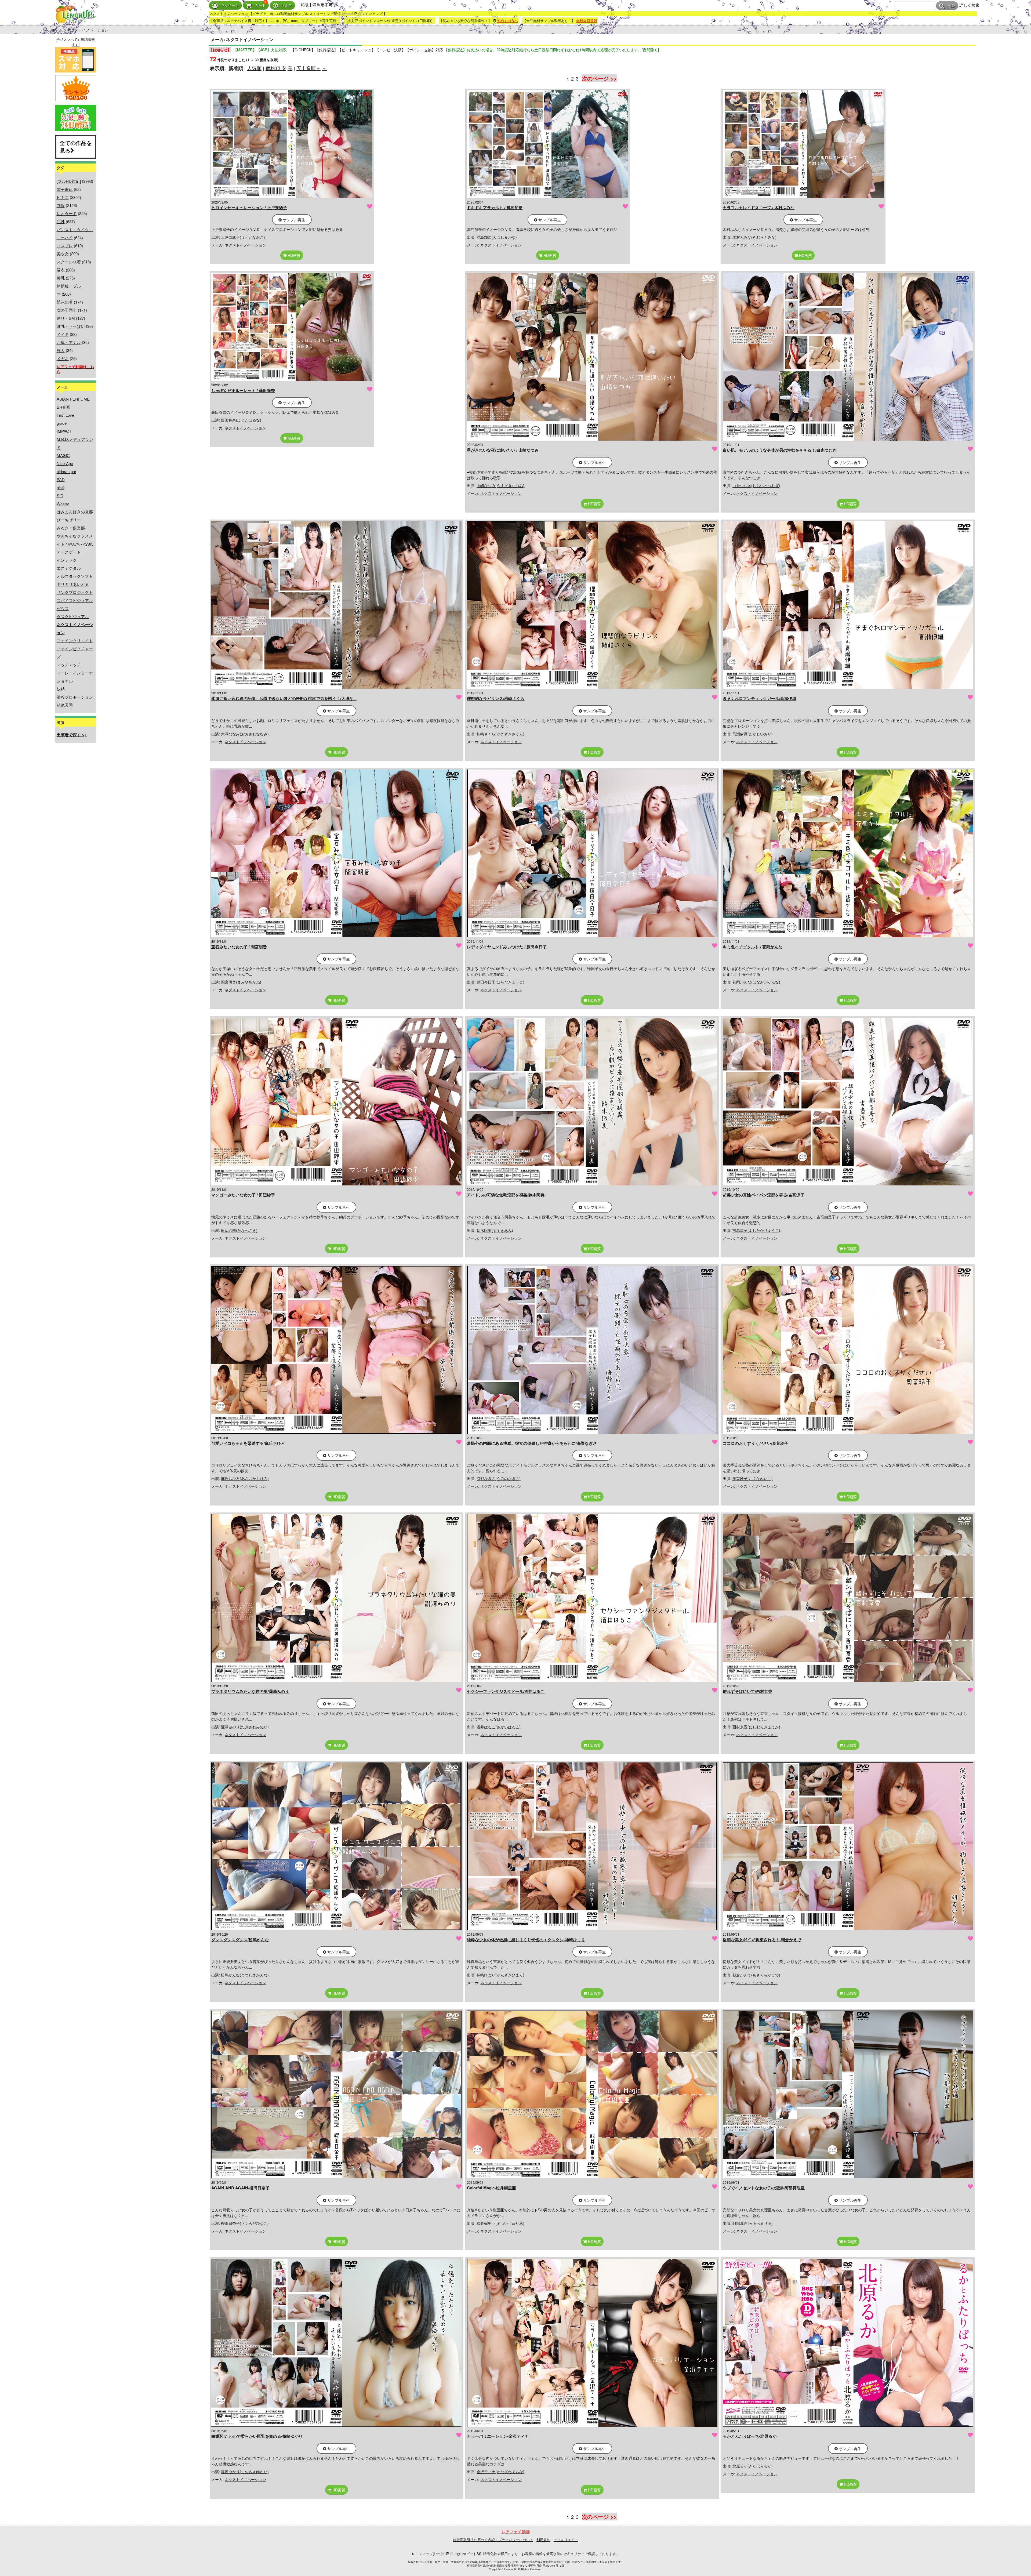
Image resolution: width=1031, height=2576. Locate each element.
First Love (65, 415)
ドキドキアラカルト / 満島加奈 (495, 208)
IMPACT (64, 431)
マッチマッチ (69, 665)
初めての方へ (507, 21)
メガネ (63, 358)
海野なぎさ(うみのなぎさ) (499, 1478)
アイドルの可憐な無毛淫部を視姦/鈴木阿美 (506, 1195)
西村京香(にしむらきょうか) (756, 1727)
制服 (61, 205)
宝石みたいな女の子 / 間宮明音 (239, 947)
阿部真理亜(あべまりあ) (753, 2223)
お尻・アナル (69, 342)
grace (62, 423)
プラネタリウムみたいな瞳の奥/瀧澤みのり (250, 1691)
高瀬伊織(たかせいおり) (753, 734)
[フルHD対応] (69, 181)
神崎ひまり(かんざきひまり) (500, 1975)
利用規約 (543, 2540)
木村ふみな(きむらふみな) (754, 237)
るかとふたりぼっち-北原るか (750, 2436)
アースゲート (69, 552)
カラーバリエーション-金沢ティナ (498, 2436)
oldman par (66, 471)
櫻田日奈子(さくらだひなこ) (245, 2223)
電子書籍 (65, 189)
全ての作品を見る (76, 147)
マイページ (230, 6)
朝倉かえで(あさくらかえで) (756, 1975)
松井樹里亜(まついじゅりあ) (500, 2223)
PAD (61, 479)
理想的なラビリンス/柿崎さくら (496, 698)
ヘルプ (287, 6)
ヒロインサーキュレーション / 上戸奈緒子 (249, 208)
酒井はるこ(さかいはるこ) (499, 1727)
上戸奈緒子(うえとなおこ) (243, 237)
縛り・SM (66, 318)
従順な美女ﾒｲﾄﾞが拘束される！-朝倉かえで (762, 1940)
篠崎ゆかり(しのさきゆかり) (245, 2472)
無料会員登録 (587, 21)
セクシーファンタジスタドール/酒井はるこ (506, 1691)
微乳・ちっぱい (71, 326)
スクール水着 (69, 262)
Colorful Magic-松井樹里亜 (491, 2188)
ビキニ (63, 197)
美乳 (61, 278)
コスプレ (65, 246)
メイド (63, 334)
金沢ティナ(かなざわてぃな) (500, 2472)
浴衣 (61, 270)
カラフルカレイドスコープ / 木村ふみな (759, 208)
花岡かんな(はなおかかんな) (756, 982)
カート (260, 6)
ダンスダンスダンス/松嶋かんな (240, 1940)
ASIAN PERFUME (73, 399)
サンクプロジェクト (75, 592)
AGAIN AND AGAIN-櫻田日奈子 (240, 2188)
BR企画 (63, 407)
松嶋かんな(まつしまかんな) (245, 1975)
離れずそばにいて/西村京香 (747, 1691)
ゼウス (63, 608)
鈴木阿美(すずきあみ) (495, 1230)
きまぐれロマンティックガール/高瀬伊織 (760, 698)
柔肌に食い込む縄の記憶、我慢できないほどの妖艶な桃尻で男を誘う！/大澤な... (284, 698)
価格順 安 (276, 68)
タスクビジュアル (73, 616)
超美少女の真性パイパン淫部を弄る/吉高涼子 (764, 1195)
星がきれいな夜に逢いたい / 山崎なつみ (503, 450)
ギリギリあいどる (73, 584)
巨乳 (61, 221)
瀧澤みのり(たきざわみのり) (245, 1727)
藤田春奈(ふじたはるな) (241, 420)
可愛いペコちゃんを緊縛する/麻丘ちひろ (248, 1443)
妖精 (61, 689)
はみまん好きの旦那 (75, 512)
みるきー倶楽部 (71, 528)
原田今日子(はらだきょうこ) (500, 982)
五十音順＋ (308, 68)
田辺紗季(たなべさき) (239, 1230)
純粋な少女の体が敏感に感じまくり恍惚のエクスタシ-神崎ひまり (526, 1940)
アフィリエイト (566, 2540)
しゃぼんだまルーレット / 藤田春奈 (243, 390)
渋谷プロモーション (75, 697)
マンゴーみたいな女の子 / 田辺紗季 (243, 1195)
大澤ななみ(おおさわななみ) (245, 734)
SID (60, 496)
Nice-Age (65, 463)
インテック (67, 560)
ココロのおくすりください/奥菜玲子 (756, 1443)
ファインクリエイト (75, 641)
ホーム (57, 30)
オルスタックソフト (75, 576)
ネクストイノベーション (245, 245)
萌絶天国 (65, 705)
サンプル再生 (293, 220)
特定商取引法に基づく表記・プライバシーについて (493, 2540)
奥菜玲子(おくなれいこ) (753, 1478)
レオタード (67, 213)
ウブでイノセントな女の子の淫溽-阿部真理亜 (764, 2188)
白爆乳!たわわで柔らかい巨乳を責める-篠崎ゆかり (257, 2436)
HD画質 (293, 255)
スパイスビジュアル (75, 600)
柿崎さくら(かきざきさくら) (500, 734)
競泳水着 (65, 302)
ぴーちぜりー (69, 520)
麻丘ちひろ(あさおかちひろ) (245, 1478)
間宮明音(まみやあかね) (241, 982)
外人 (61, 350)
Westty (63, 504)
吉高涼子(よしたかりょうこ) (756, 1230)
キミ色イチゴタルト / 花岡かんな (753, 947)
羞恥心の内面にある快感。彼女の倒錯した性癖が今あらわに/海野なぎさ (532, 1443)
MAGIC (63, 455)
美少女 (63, 254)
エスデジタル (69, 568)
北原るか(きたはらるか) (753, 2466)
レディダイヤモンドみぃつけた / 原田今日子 (507, 947)
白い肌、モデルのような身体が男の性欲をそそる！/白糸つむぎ (780, 450)
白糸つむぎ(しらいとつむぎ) (756, 485)
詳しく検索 (969, 5)
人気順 (254, 68)
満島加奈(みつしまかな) (497, 237)
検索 (952, 6)
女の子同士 (67, 310)
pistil (61, 487)
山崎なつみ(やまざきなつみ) (500, 485)
